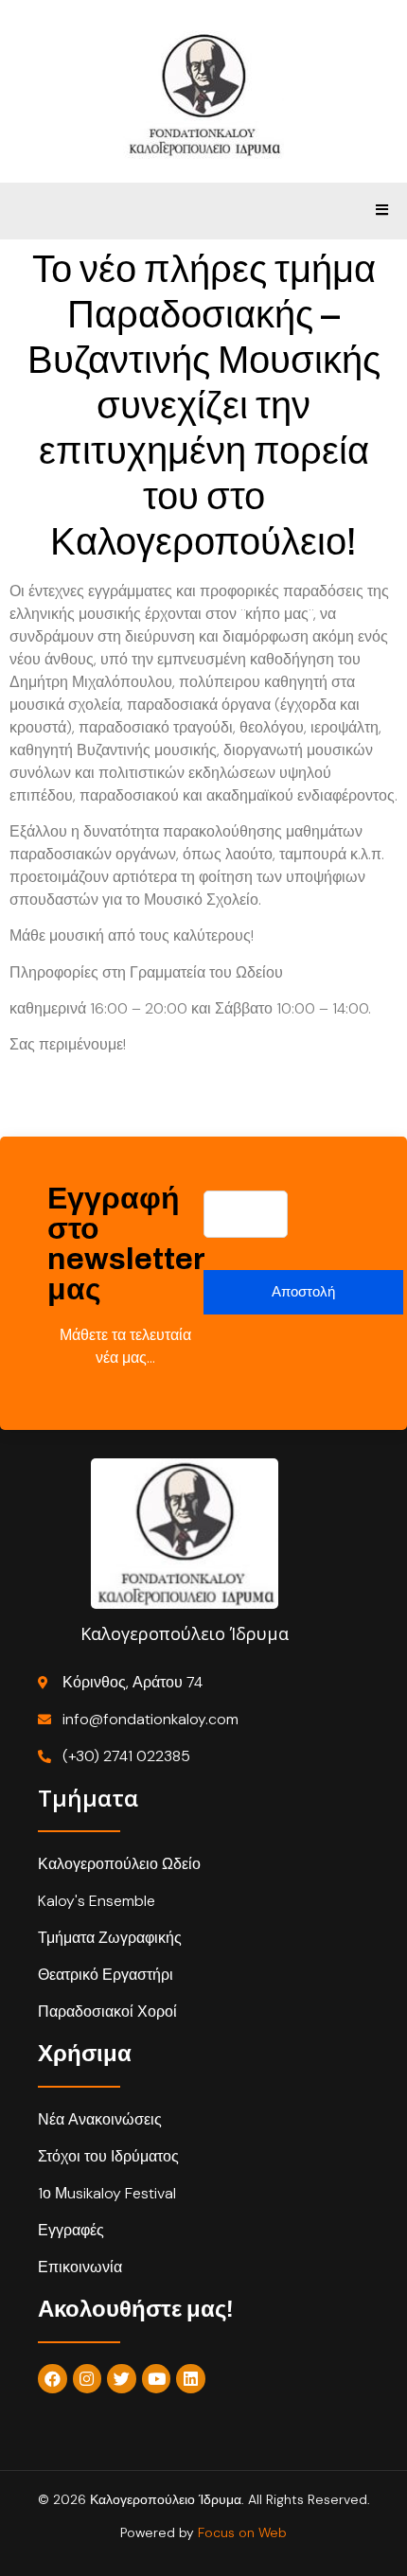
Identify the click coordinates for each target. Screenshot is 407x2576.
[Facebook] (53, 2379)
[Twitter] (122, 2379)
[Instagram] (88, 2379)
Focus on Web (242, 2532)
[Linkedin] (191, 2379)
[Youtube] (157, 2379)
